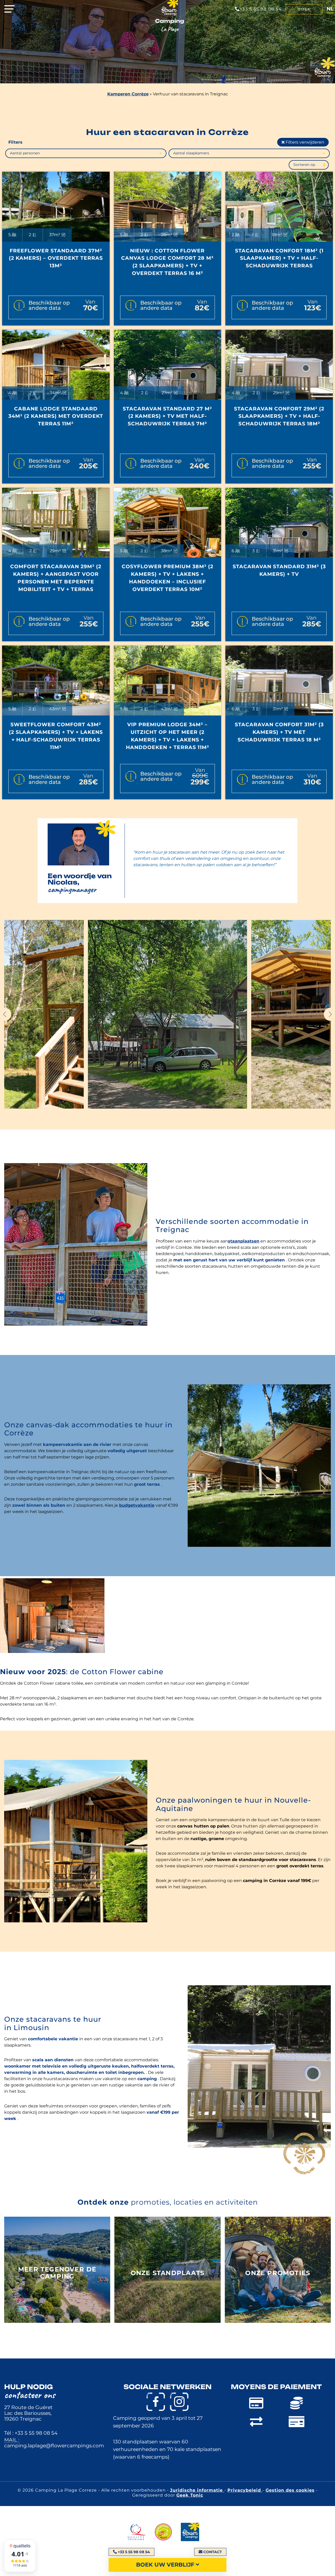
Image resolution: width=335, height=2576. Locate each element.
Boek (304, 9)
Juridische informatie (197, 2490)
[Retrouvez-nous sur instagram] (179, 2402)
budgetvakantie (137, 1505)
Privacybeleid (245, 2490)
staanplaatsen (244, 1241)
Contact (213, 2552)
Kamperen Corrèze (128, 94)
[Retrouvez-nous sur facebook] (156, 2402)
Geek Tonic (190, 2495)
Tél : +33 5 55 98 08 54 (31, 2433)
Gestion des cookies (290, 2490)
